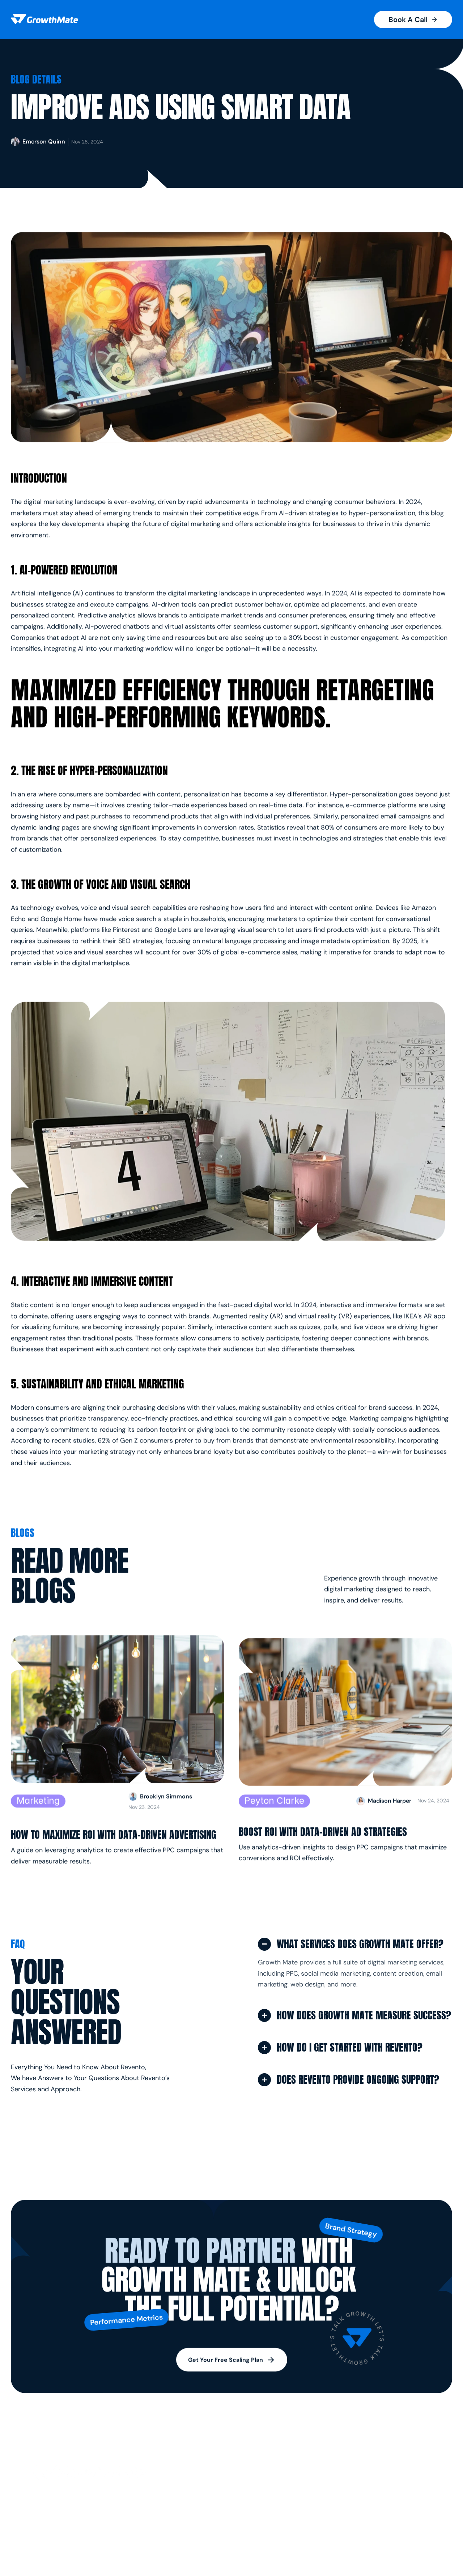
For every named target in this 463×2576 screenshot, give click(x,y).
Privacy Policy (411, 2498)
